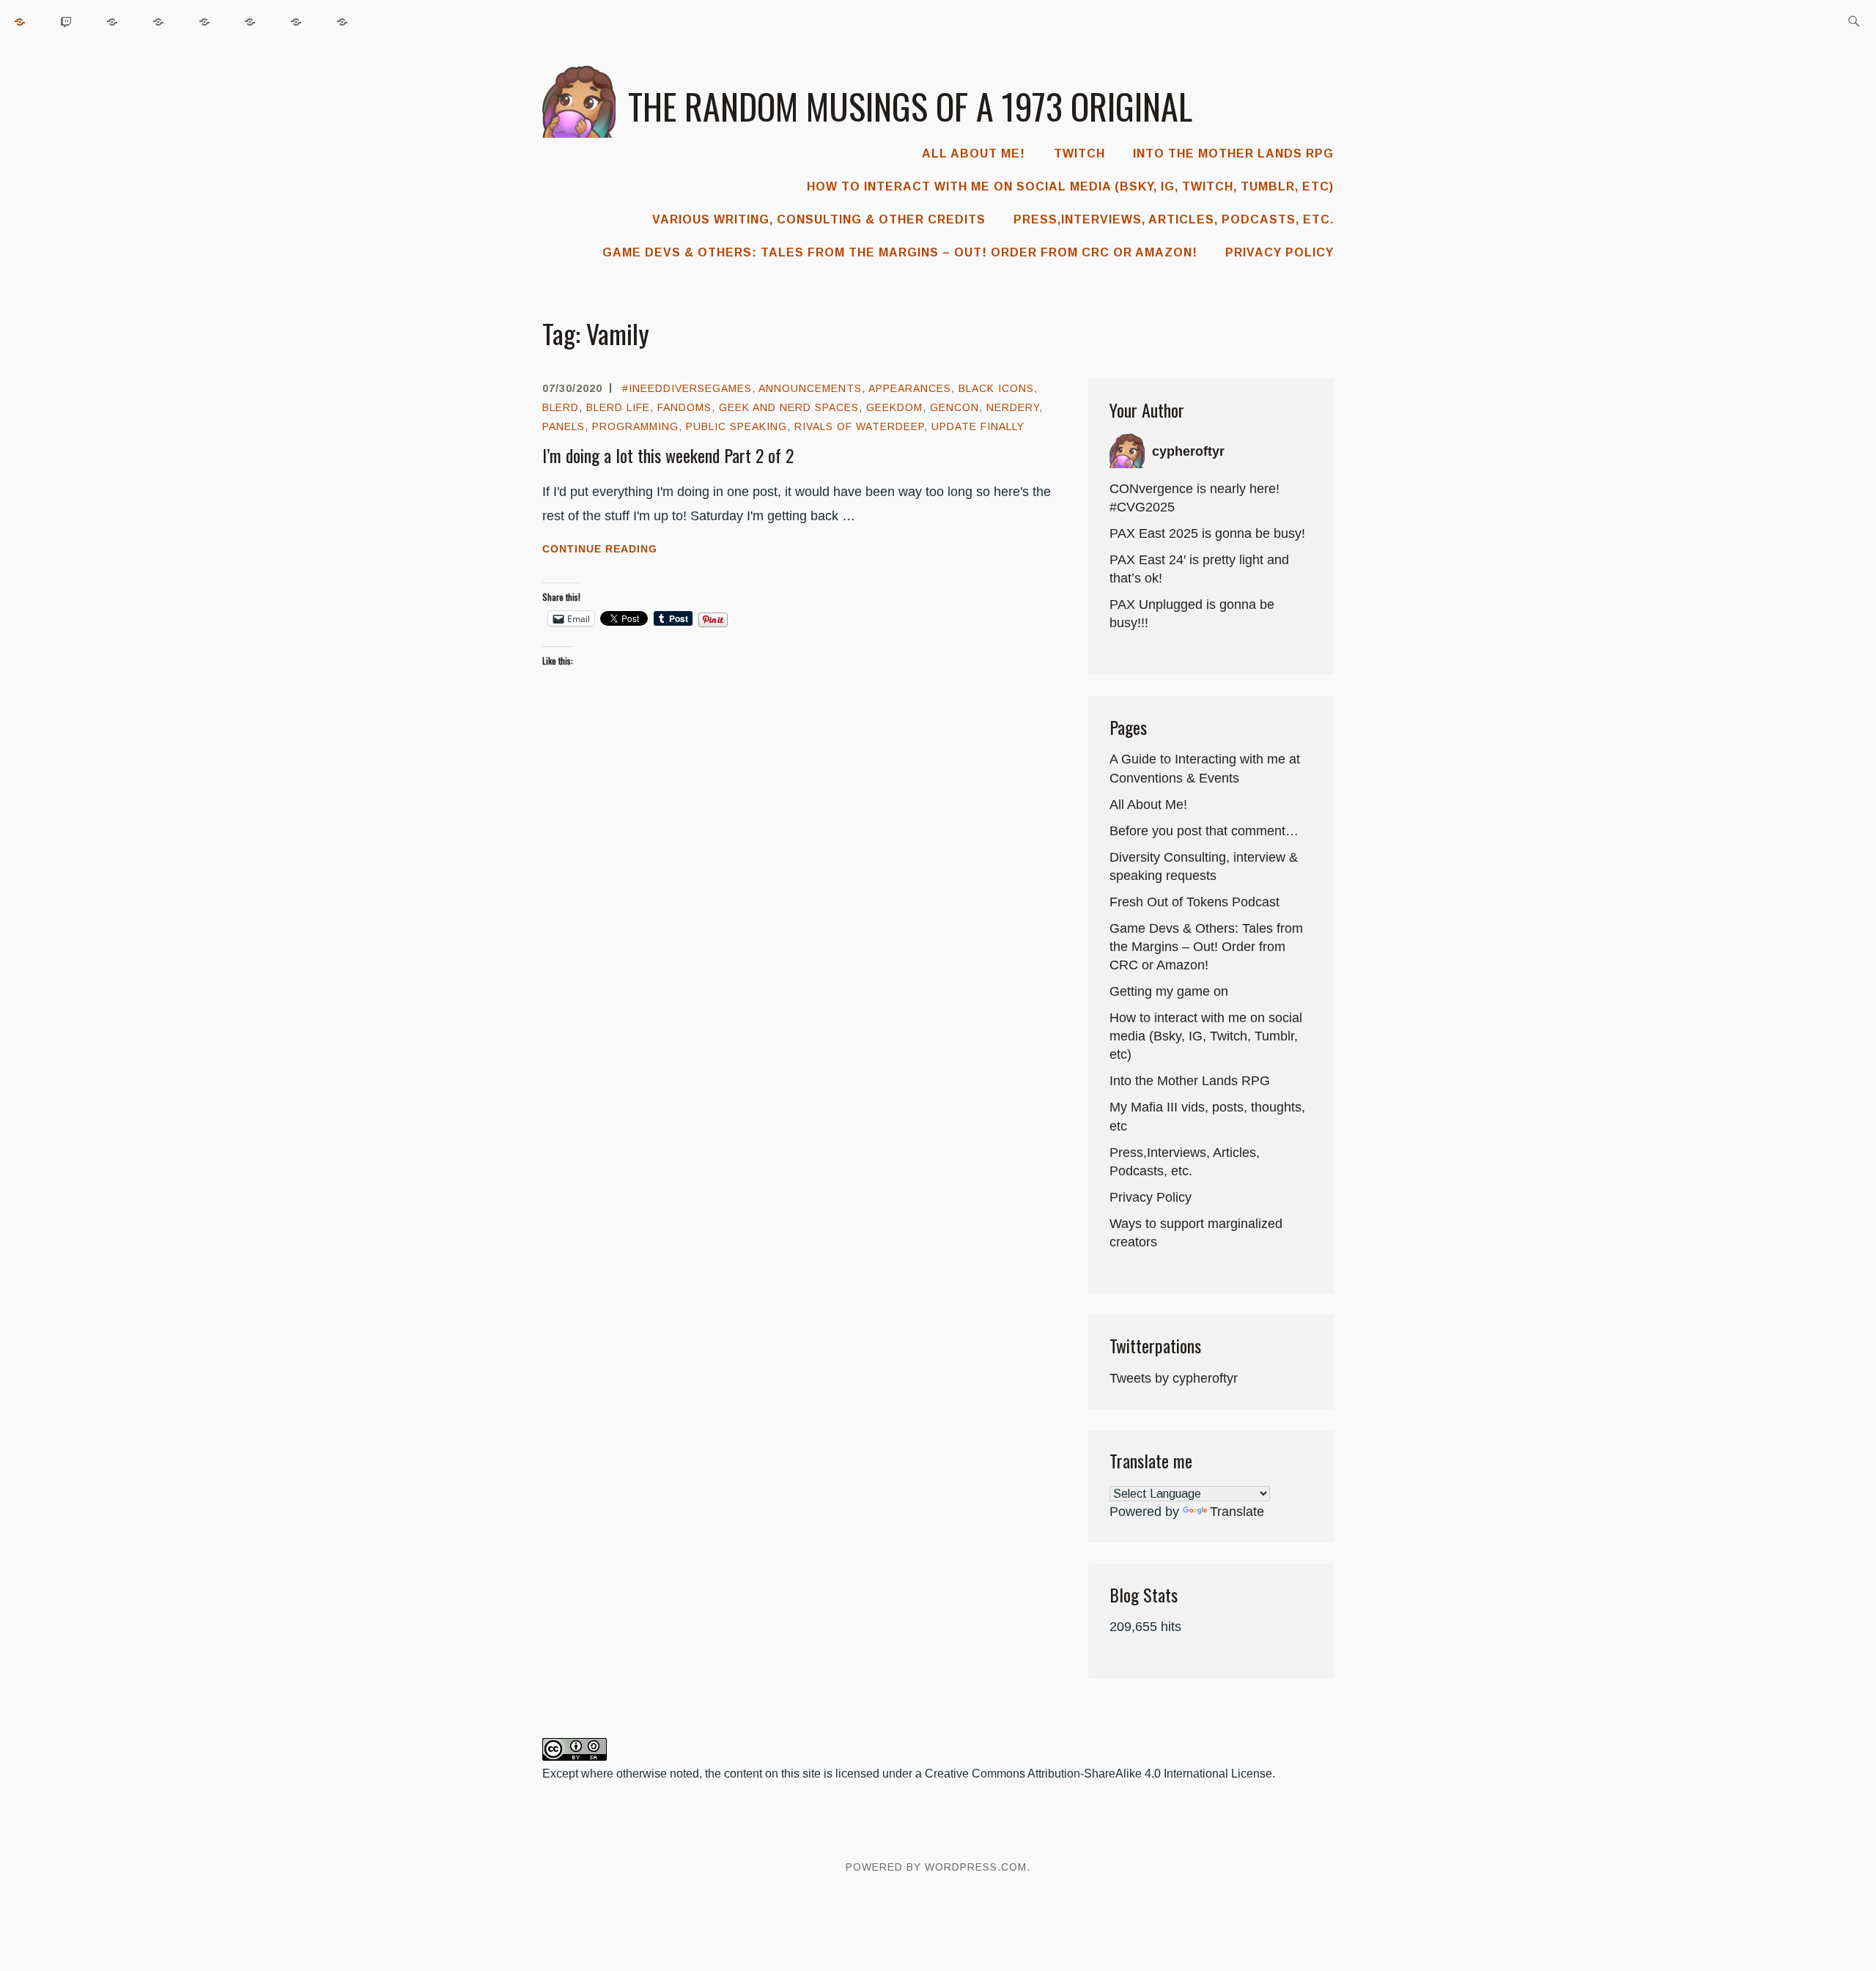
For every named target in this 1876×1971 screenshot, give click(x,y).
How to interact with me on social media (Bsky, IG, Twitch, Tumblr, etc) (1070, 186)
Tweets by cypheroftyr (1174, 1378)
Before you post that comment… (1204, 831)
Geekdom (894, 407)
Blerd (561, 407)
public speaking (736, 426)
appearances (910, 388)
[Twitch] (67, 22)
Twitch (1079, 154)
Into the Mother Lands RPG (1233, 154)
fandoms (684, 407)
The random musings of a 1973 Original (910, 106)
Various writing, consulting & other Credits (819, 219)
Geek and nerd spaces (789, 407)
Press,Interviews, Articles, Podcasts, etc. (1174, 219)
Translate (1237, 1512)
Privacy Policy (1279, 252)
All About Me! (974, 154)
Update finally (978, 426)
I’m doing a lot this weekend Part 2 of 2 (668, 455)
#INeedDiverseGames (687, 388)
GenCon (954, 407)
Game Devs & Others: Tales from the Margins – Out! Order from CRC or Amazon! (900, 252)
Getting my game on (1169, 991)
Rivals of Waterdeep (859, 426)
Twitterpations (1155, 1345)
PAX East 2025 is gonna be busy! (1207, 533)
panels (564, 426)
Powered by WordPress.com (936, 1867)
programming (635, 426)
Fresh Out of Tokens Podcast (1194, 902)
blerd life (618, 407)
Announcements (810, 388)
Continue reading (628, 550)
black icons (996, 388)
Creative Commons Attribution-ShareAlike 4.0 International (1077, 1774)
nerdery (1013, 407)
